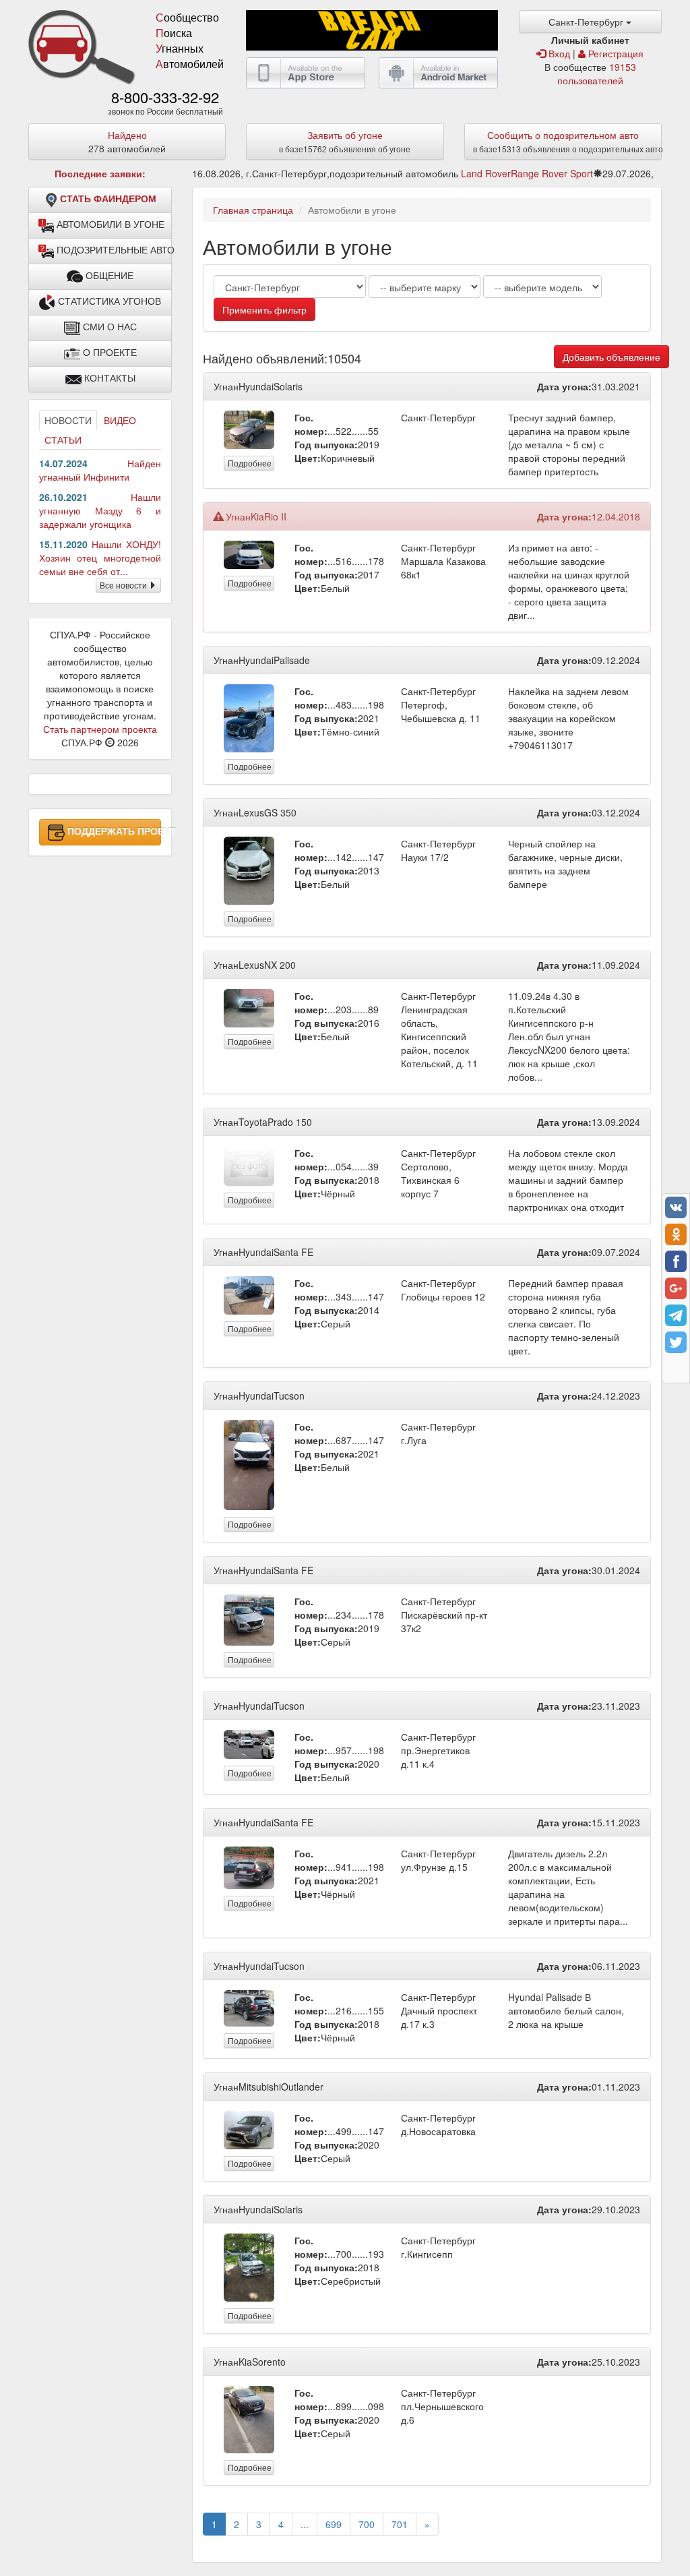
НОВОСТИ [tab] (68, 420)
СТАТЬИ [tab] (63, 440)
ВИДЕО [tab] (120, 420)
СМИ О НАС (108, 327)
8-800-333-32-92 (165, 97)
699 (334, 2524)
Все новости (124, 585)
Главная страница (253, 210)
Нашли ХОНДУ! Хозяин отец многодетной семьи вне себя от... (100, 558)
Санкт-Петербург (587, 22)
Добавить (611, 357)
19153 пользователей (597, 73)
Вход (558, 53)
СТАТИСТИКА (108, 301)
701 (400, 2524)
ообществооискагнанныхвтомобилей (190, 40)
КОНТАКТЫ (108, 378)
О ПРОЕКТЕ (108, 353)
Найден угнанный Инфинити (100, 470)
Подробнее (250, 463)
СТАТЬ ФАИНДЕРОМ (108, 199)
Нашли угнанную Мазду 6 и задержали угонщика (100, 510)
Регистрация (615, 53)
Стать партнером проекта (100, 729)
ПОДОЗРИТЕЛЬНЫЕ (113, 250)
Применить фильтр (264, 309)
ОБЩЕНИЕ (108, 276)
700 (367, 2524)
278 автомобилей (127, 142)
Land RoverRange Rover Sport (527, 173)
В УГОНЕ (111, 224)
